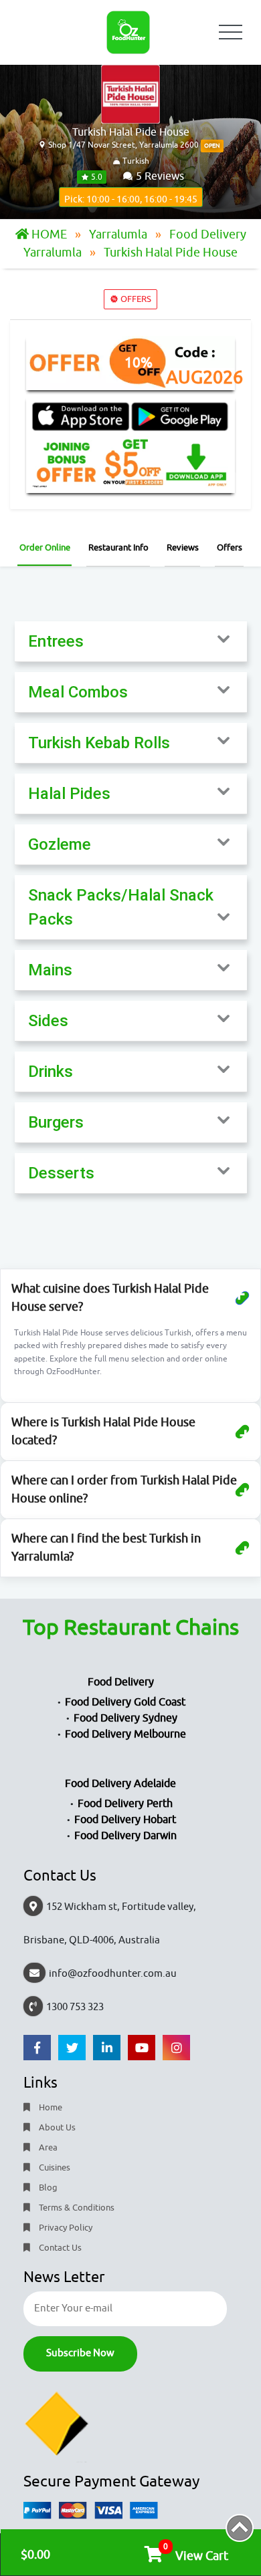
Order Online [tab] (45, 547)
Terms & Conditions (76, 2208)
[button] (131, 641)
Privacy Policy (65, 2228)
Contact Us (59, 2248)
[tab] (131, 642)
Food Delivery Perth (125, 1804)
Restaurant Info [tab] (118, 547)
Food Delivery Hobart (125, 1820)
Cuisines (54, 2167)
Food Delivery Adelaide (120, 1784)
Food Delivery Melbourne (125, 1734)
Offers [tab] (230, 547)
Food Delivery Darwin (125, 1836)
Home (50, 2107)
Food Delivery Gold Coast (125, 1702)
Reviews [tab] (183, 547)
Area (47, 2147)
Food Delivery (121, 1682)
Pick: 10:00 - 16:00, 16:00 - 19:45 (131, 199)
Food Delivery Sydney (125, 1718)
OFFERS (135, 299)
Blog (47, 2188)
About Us (56, 2127)
